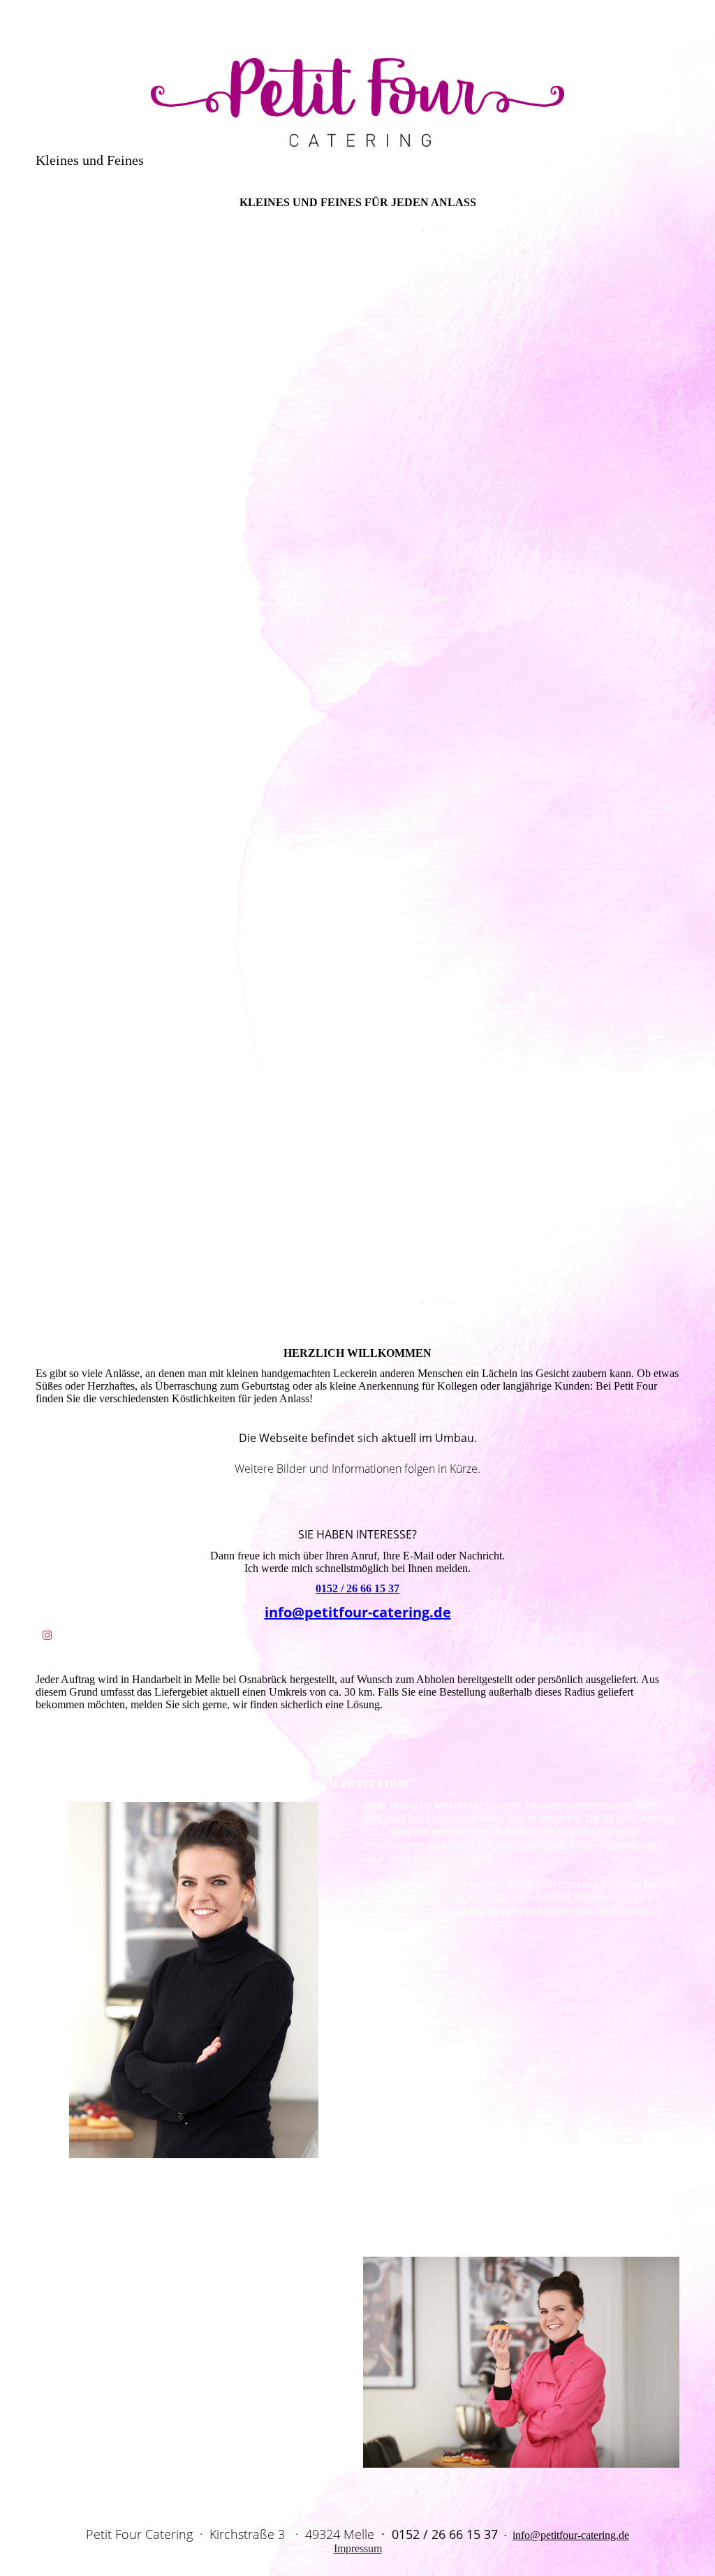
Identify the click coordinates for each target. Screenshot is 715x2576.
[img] (357, 94)
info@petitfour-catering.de (358, 1612)
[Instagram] (47, 1635)
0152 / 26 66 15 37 (357, 1588)
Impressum (358, 2548)
